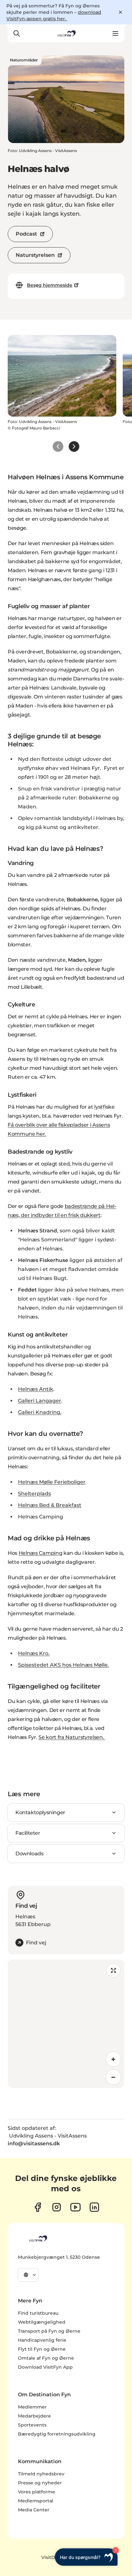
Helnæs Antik (36, 1389)
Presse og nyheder (40, 2483)
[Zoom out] (113, 2077)
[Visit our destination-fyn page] (94, 2207)
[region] (66, 2024)
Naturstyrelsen (35, 255)
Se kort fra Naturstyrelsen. (72, 1737)
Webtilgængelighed (42, 2322)
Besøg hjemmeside (50, 285)
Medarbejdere (34, 2416)
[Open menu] (115, 33)
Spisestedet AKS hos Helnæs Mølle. (63, 1665)
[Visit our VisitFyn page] (38, 2207)
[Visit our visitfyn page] (57, 2207)
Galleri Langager (40, 1401)
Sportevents (32, 2425)
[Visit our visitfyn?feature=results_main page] (75, 2207)
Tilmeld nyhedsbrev (41, 2474)
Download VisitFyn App (45, 2367)
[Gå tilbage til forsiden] (66, 33)
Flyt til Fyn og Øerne (42, 2349)
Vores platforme (37, 2492)
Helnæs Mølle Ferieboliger (52, 1482)
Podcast (26, 234)
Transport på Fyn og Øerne (49, 2331)
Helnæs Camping (41, 1553)
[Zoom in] (113, 2059)
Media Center (34, 2510)
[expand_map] (113, 1970)
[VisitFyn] (37, 2238)
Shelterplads (34, 1494)
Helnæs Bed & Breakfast (50, 1505)
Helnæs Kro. (34, 1653)
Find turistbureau (38, 2313)
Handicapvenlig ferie (42, 2340)
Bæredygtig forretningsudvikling (57, 2434)
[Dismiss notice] (120, 12)
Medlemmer (32, 2407)
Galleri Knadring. (40, 1412)
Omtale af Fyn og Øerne (46, 2358)
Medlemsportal (36, 2501)
